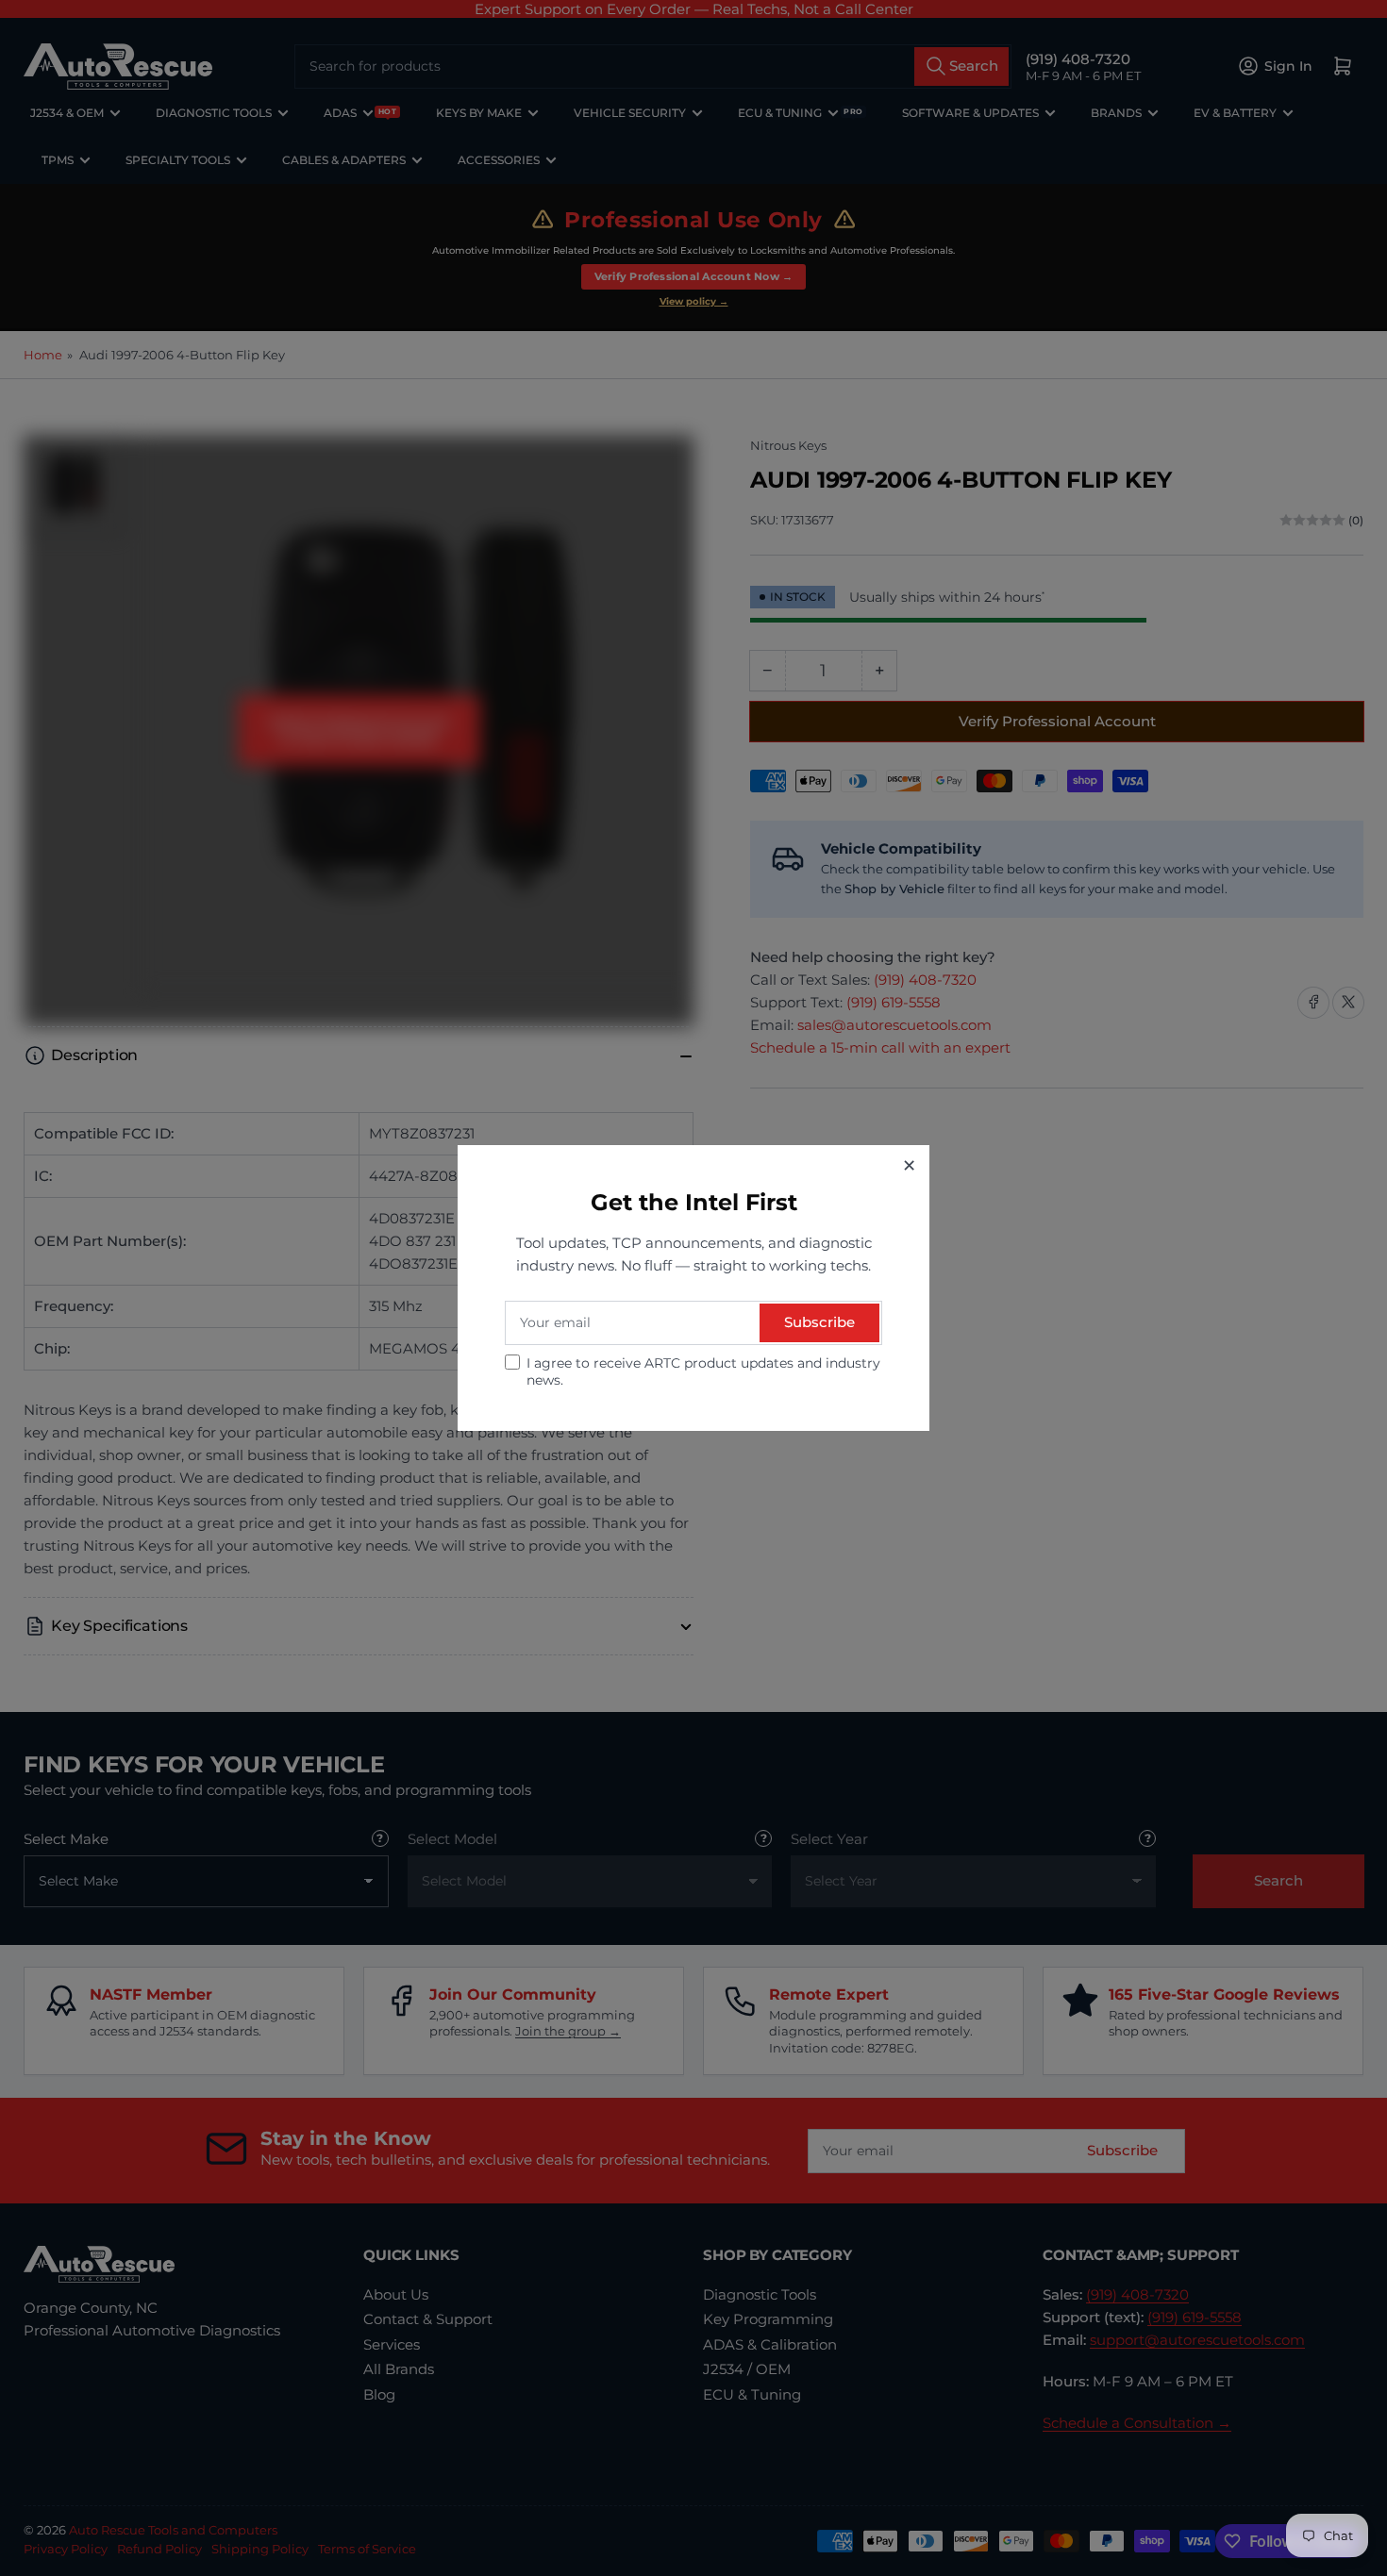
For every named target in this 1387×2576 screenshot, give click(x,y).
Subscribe (819, 1322)
